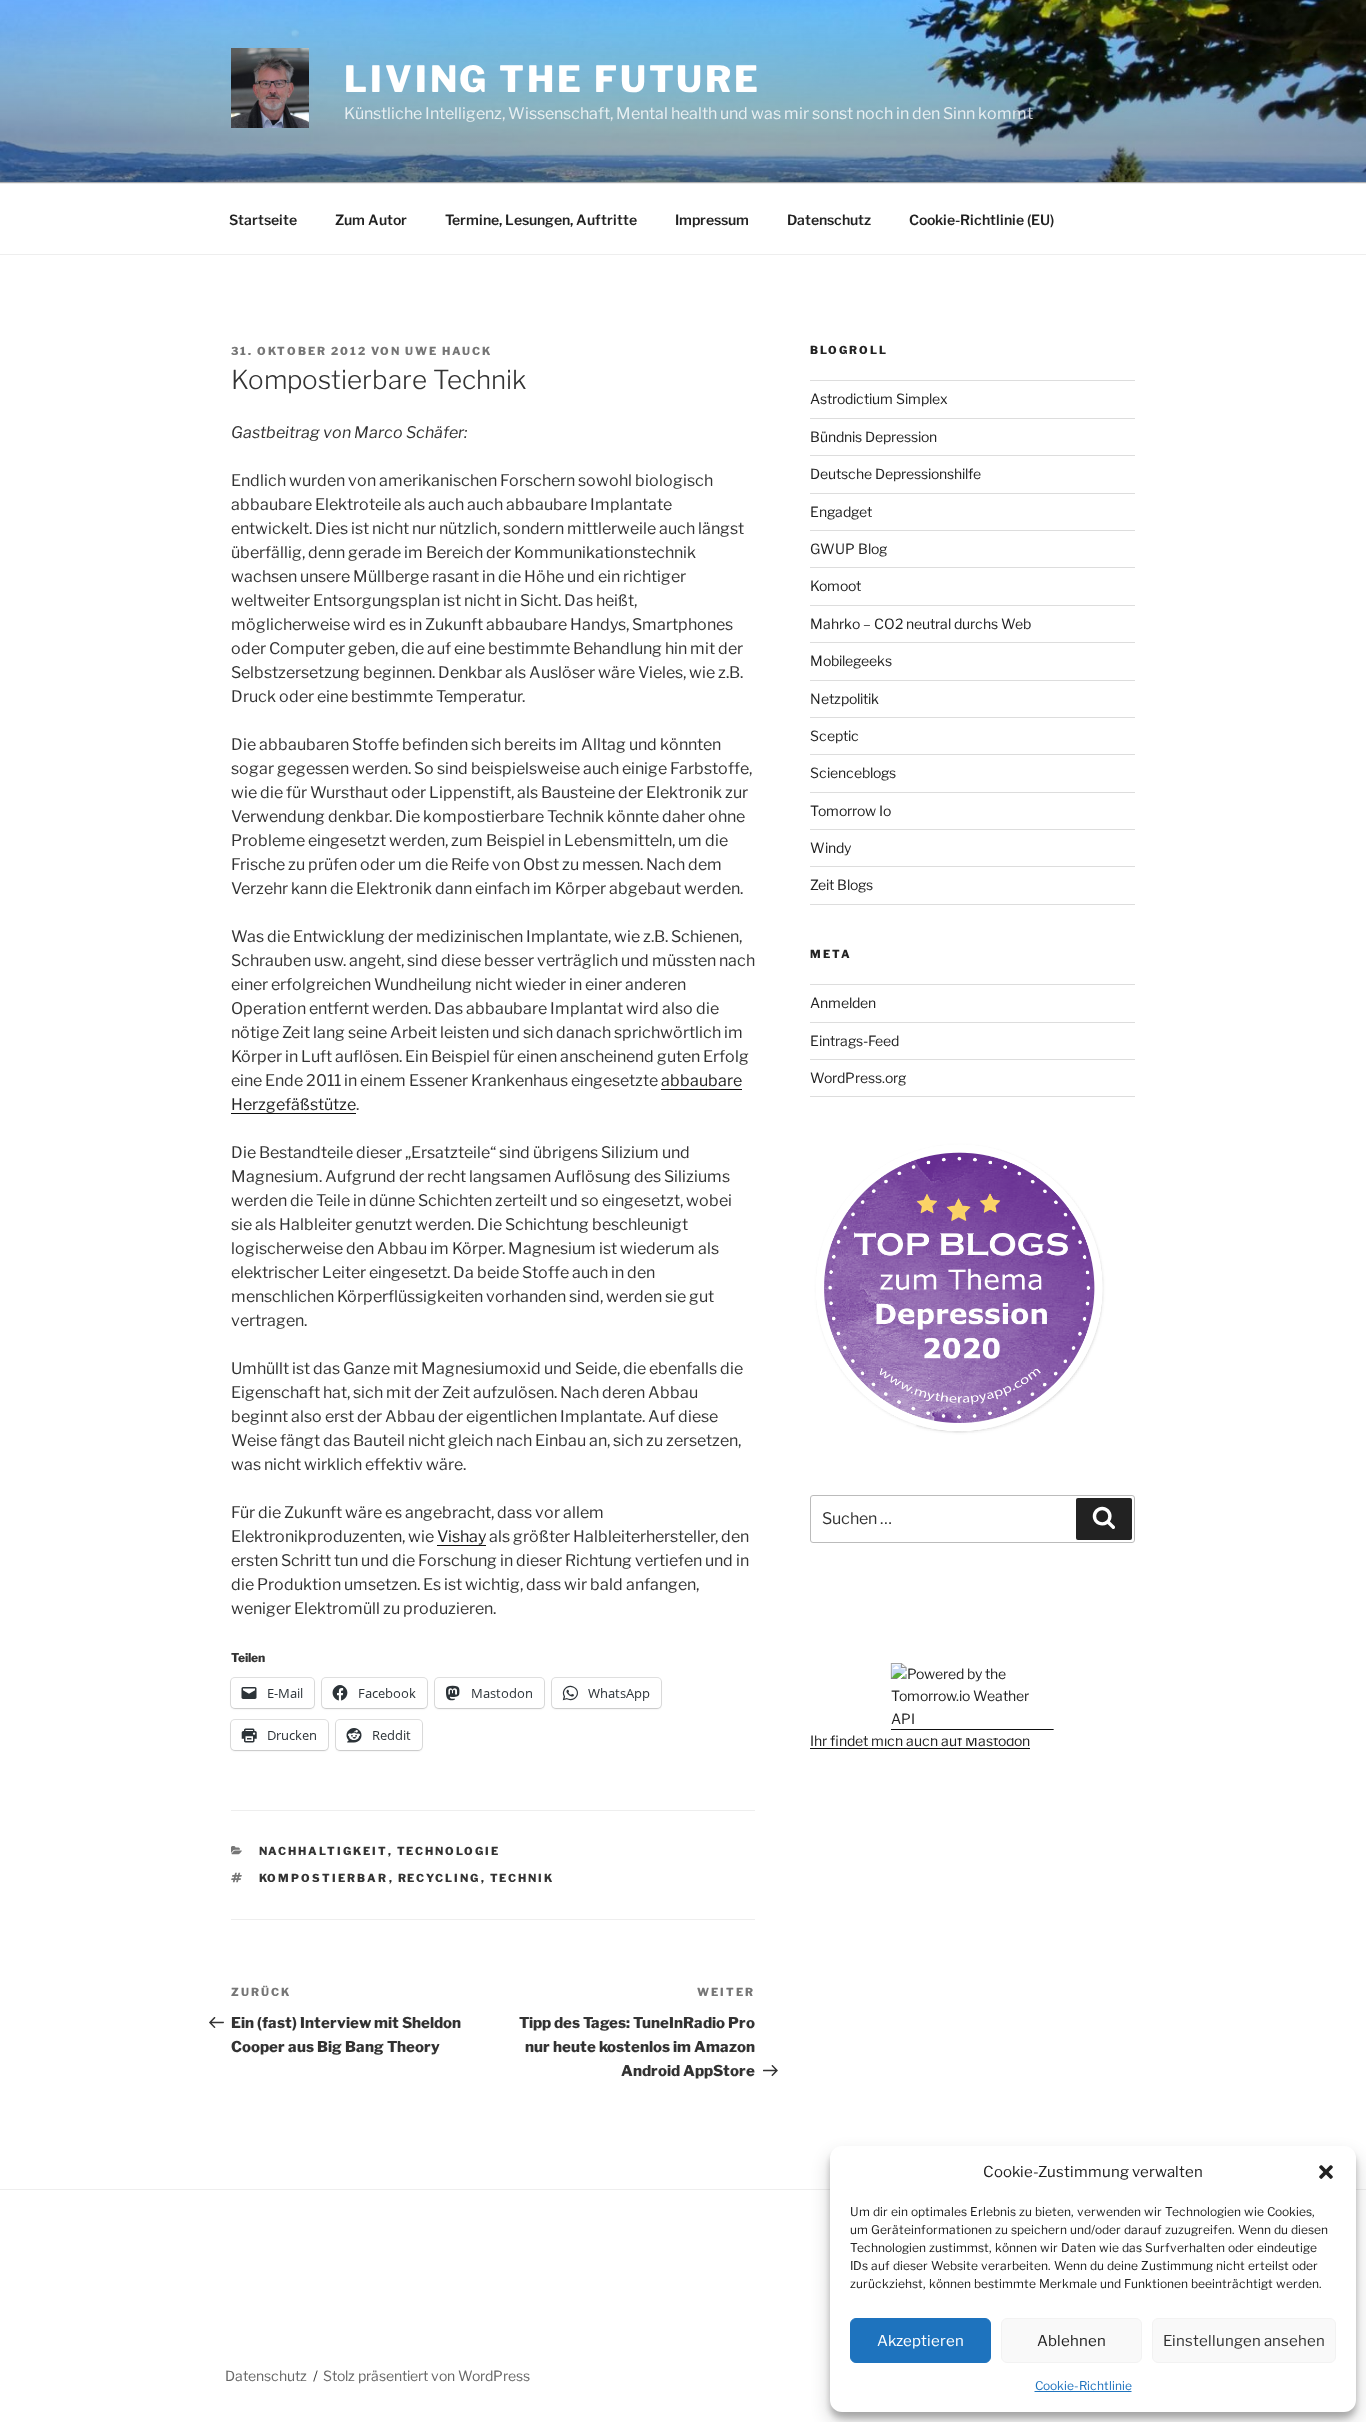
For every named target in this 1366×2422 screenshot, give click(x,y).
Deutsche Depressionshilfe (895, 473)
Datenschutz (829, 219)
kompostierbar (324, 1878)
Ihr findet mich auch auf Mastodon (920, 1740)
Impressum (712, 219)
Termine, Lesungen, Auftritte (541, 219)
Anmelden (843, 1002)
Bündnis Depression (873, 436)
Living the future (552, 79)
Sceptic (834, 735)
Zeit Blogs (841, 884)
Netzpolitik (844, 698)
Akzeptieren (920, 2341)
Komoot (835, 585)
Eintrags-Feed (854, 1040)
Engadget (841, 511)
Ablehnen (1071, 2341)
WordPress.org (858, 1077)
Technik (522, 1878)
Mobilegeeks (851, 660)
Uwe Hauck (448, 351)
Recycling (439, 1878)
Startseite (263, 219)
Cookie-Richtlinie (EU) (981, 219)
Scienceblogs (853, 772)
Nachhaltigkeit (323, 1851)
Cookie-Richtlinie (1083, 2385)
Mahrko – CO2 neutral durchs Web (920, 623)
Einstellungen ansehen (1244, 2341)
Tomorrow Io (850, 810)
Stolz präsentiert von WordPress (426, 2375)
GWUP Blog (848, 548)
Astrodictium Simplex (879, 398)
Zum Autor (371, 219)
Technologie (449, 1851)
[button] (1326, 2172)
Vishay (461, 1536)
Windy (830, 847)
